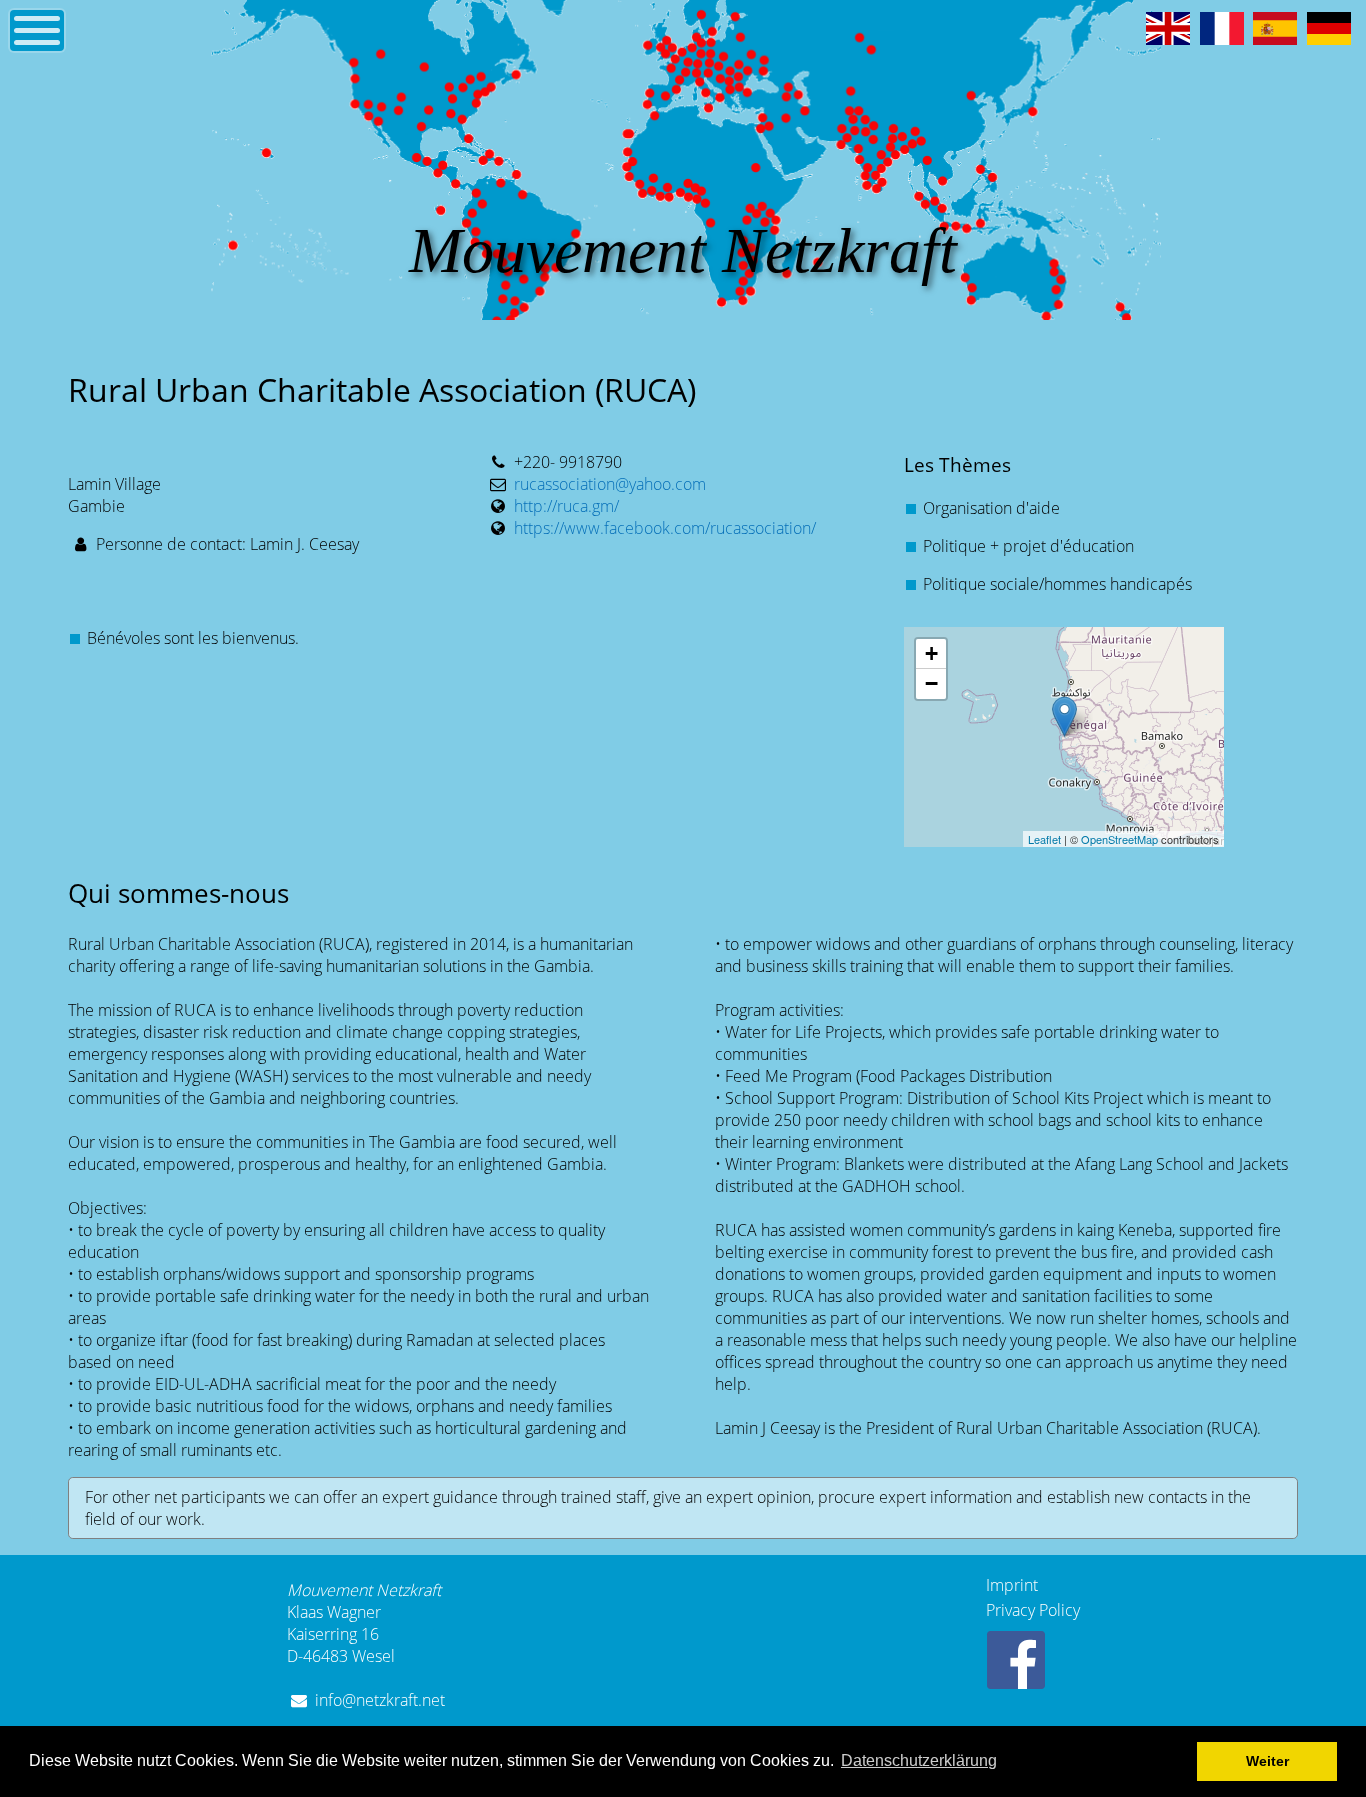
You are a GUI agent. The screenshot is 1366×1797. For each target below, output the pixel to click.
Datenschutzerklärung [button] (919, 1760)
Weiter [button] (1267, 1761)
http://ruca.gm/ (566, 506)
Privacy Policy (1033, 1610)
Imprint (1012, 1585)
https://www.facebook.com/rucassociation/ (665, 528)
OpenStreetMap (1119, 839)
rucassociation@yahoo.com (610, 484)
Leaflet (1044, 839)
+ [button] (931, 653)
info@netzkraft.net (380, 1700)
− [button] (931, 683)
